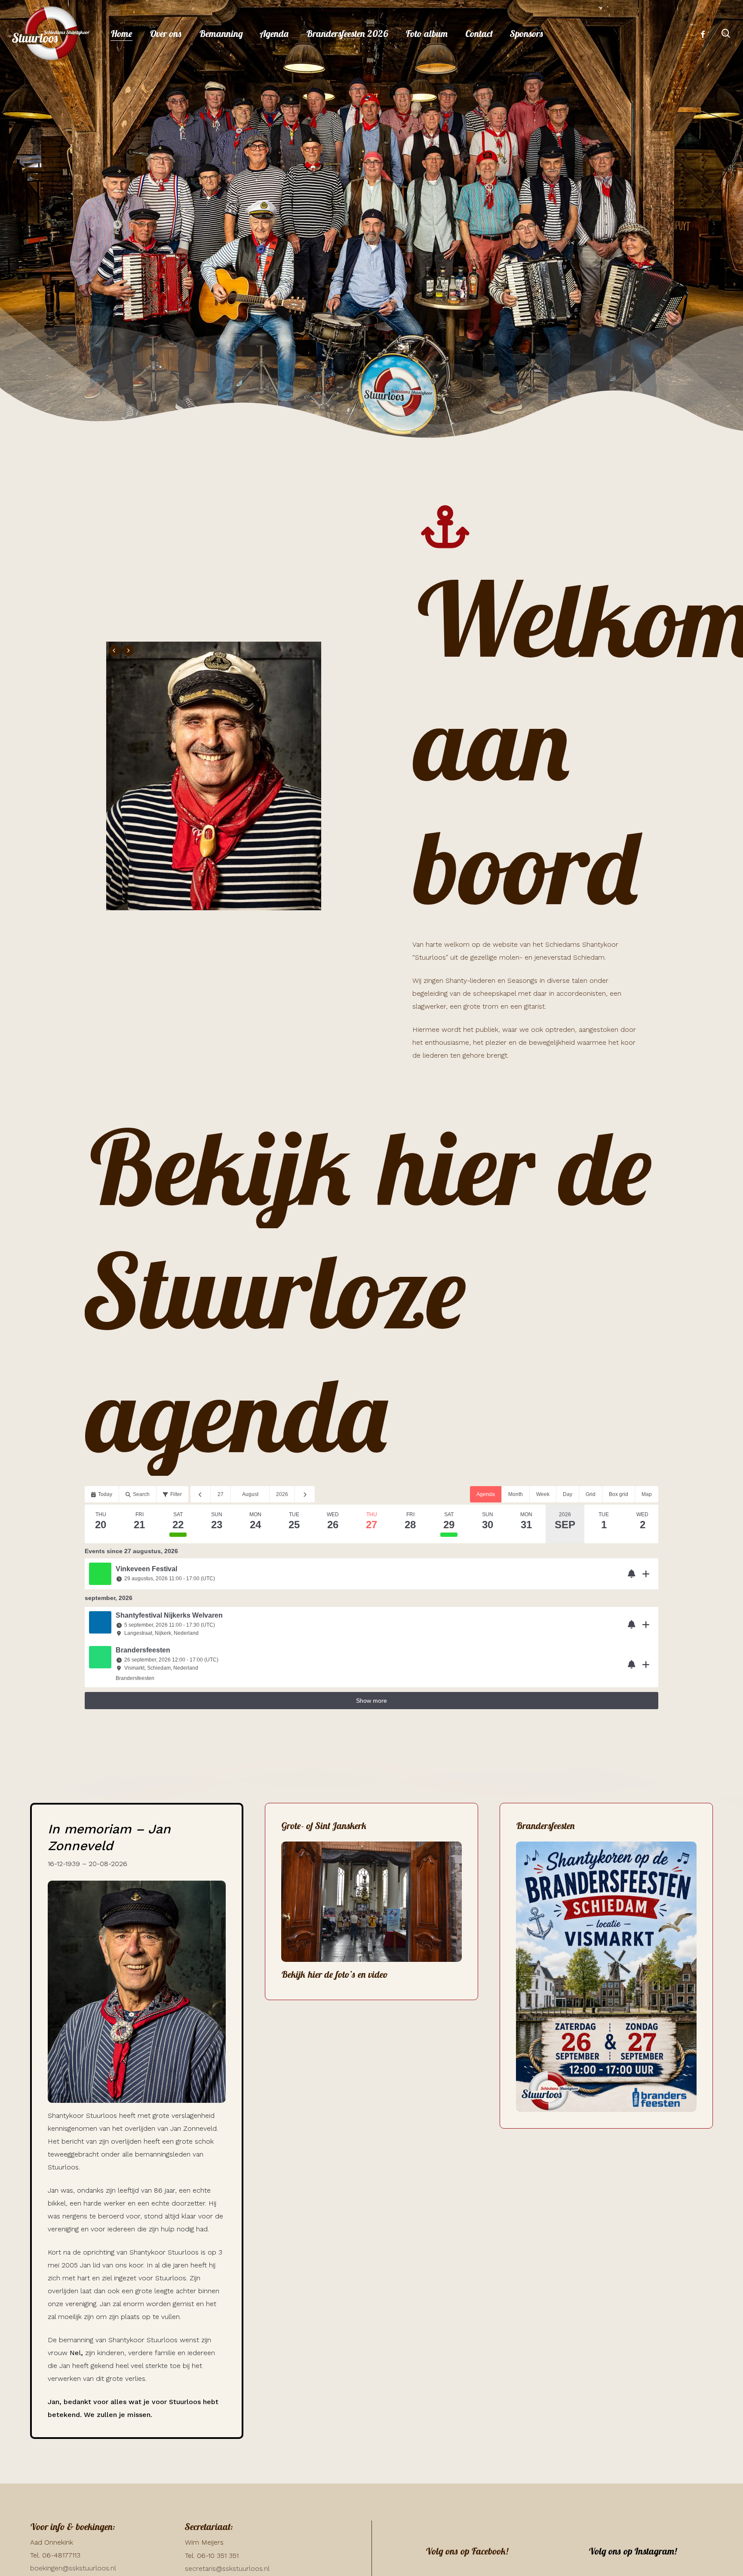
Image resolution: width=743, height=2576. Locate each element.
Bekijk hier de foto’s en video (335, 1974)
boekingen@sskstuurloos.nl (73, 2568)
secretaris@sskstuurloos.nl (227, 2568)
